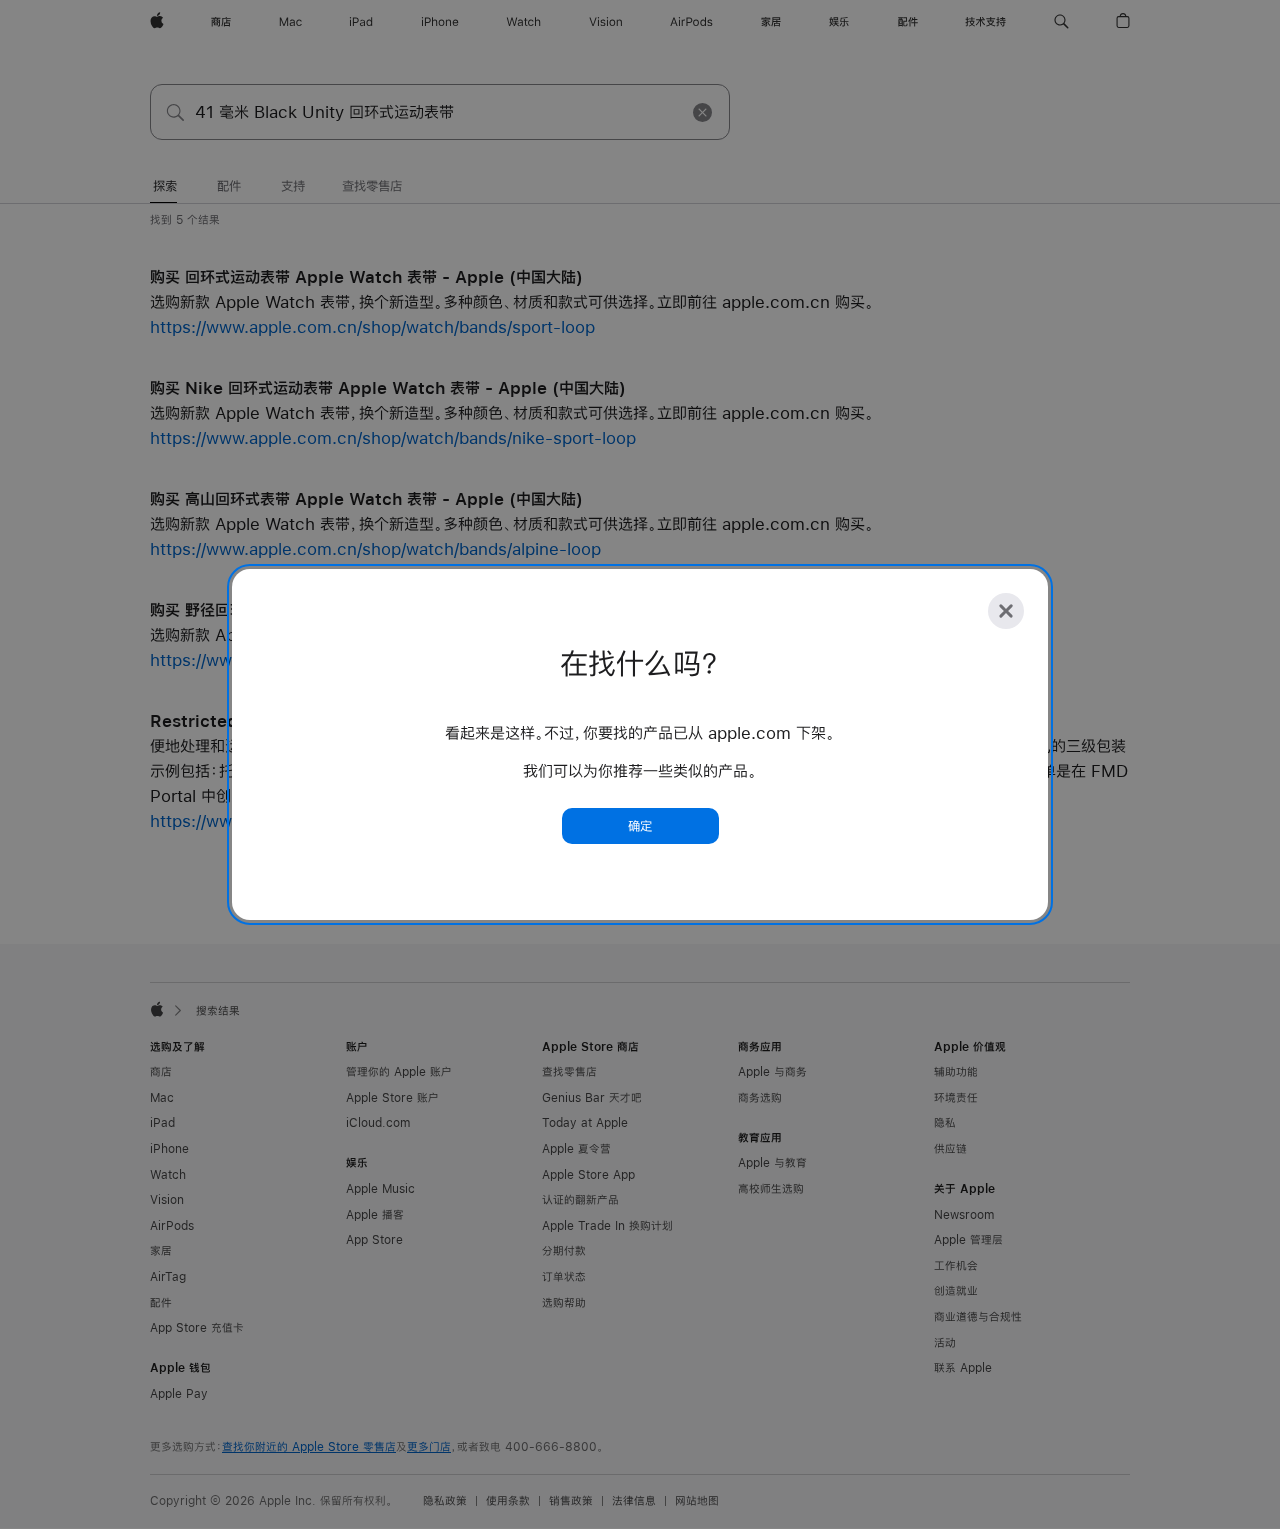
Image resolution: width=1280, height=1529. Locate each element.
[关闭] (1006, 611)
